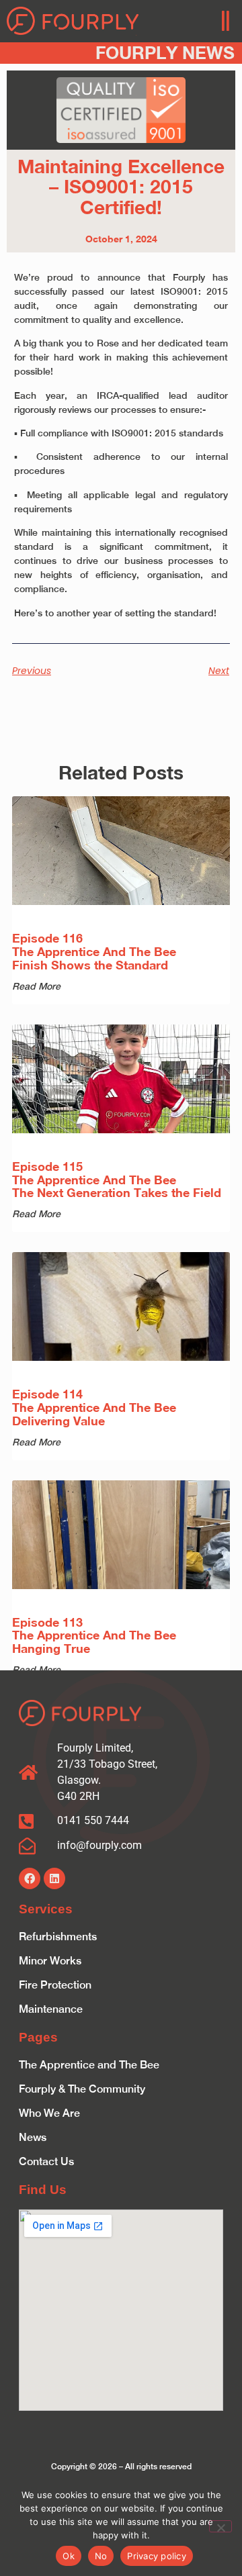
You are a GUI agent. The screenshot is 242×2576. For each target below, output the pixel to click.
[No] (220, 2526)
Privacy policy (157, 2556)
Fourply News (165, 53)
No (101, 2556)
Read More (36, 986)
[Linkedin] (54, 1878)
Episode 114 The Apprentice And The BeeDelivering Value (94, 1407)
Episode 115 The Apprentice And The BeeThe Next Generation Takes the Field (117, 1180)
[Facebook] (30, 1878)
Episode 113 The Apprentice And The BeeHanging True (94, 1635)
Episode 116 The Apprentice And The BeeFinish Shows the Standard (94, 951)
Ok (69, 2556)
